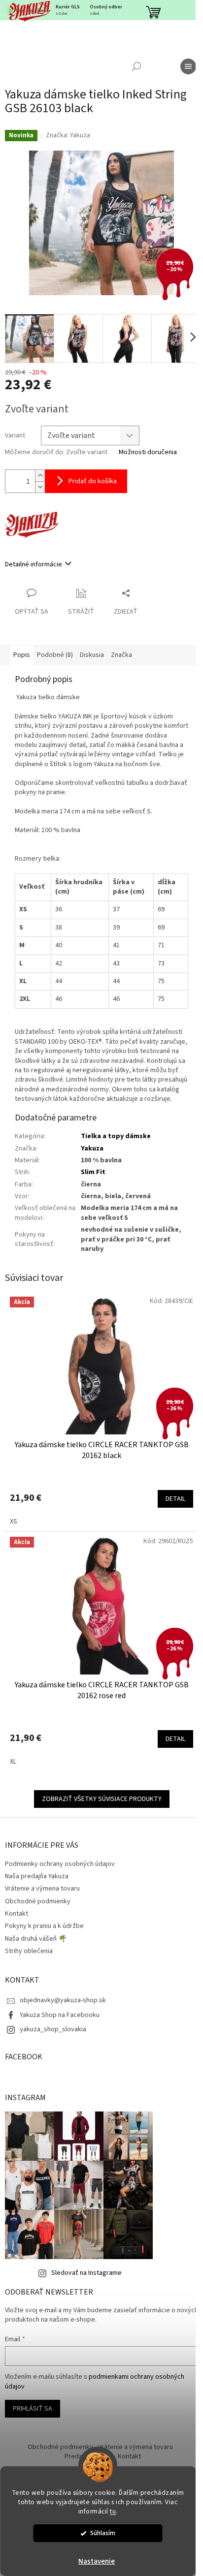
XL (13, 1762)
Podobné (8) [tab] (55, 655)
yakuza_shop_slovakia (53, 2029)
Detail (175, 1499)
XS (14, 1521)
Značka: (68, 135)
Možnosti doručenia (148, 452)
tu (113, 2511)
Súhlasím (103, 2533)
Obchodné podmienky (38, 1901)
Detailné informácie (34, 564)
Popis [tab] (22, 655)
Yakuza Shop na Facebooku (60, 2015)
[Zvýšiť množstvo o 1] (40, 476)
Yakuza (92, 1148)
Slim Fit (93, 1172)
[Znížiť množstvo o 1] (40, 487)
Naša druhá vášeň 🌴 (36, 1939)
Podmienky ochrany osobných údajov (60, 1864)
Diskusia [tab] (92, 655)
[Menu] (188, 66)
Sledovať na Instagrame (86, 2273)
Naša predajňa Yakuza (37, 1876)
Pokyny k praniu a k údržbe (44, 1926)
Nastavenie (97, 2561)
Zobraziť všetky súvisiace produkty (102, 1799)
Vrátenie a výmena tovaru (42, 1889)
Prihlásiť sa (33, 2409)
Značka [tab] (121, 655)
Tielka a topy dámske (116, 1136)
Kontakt (17, 1914)
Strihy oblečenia (29, 1951)
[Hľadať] (136, 66)
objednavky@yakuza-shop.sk (63, 2000)
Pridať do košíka (93, 481)
